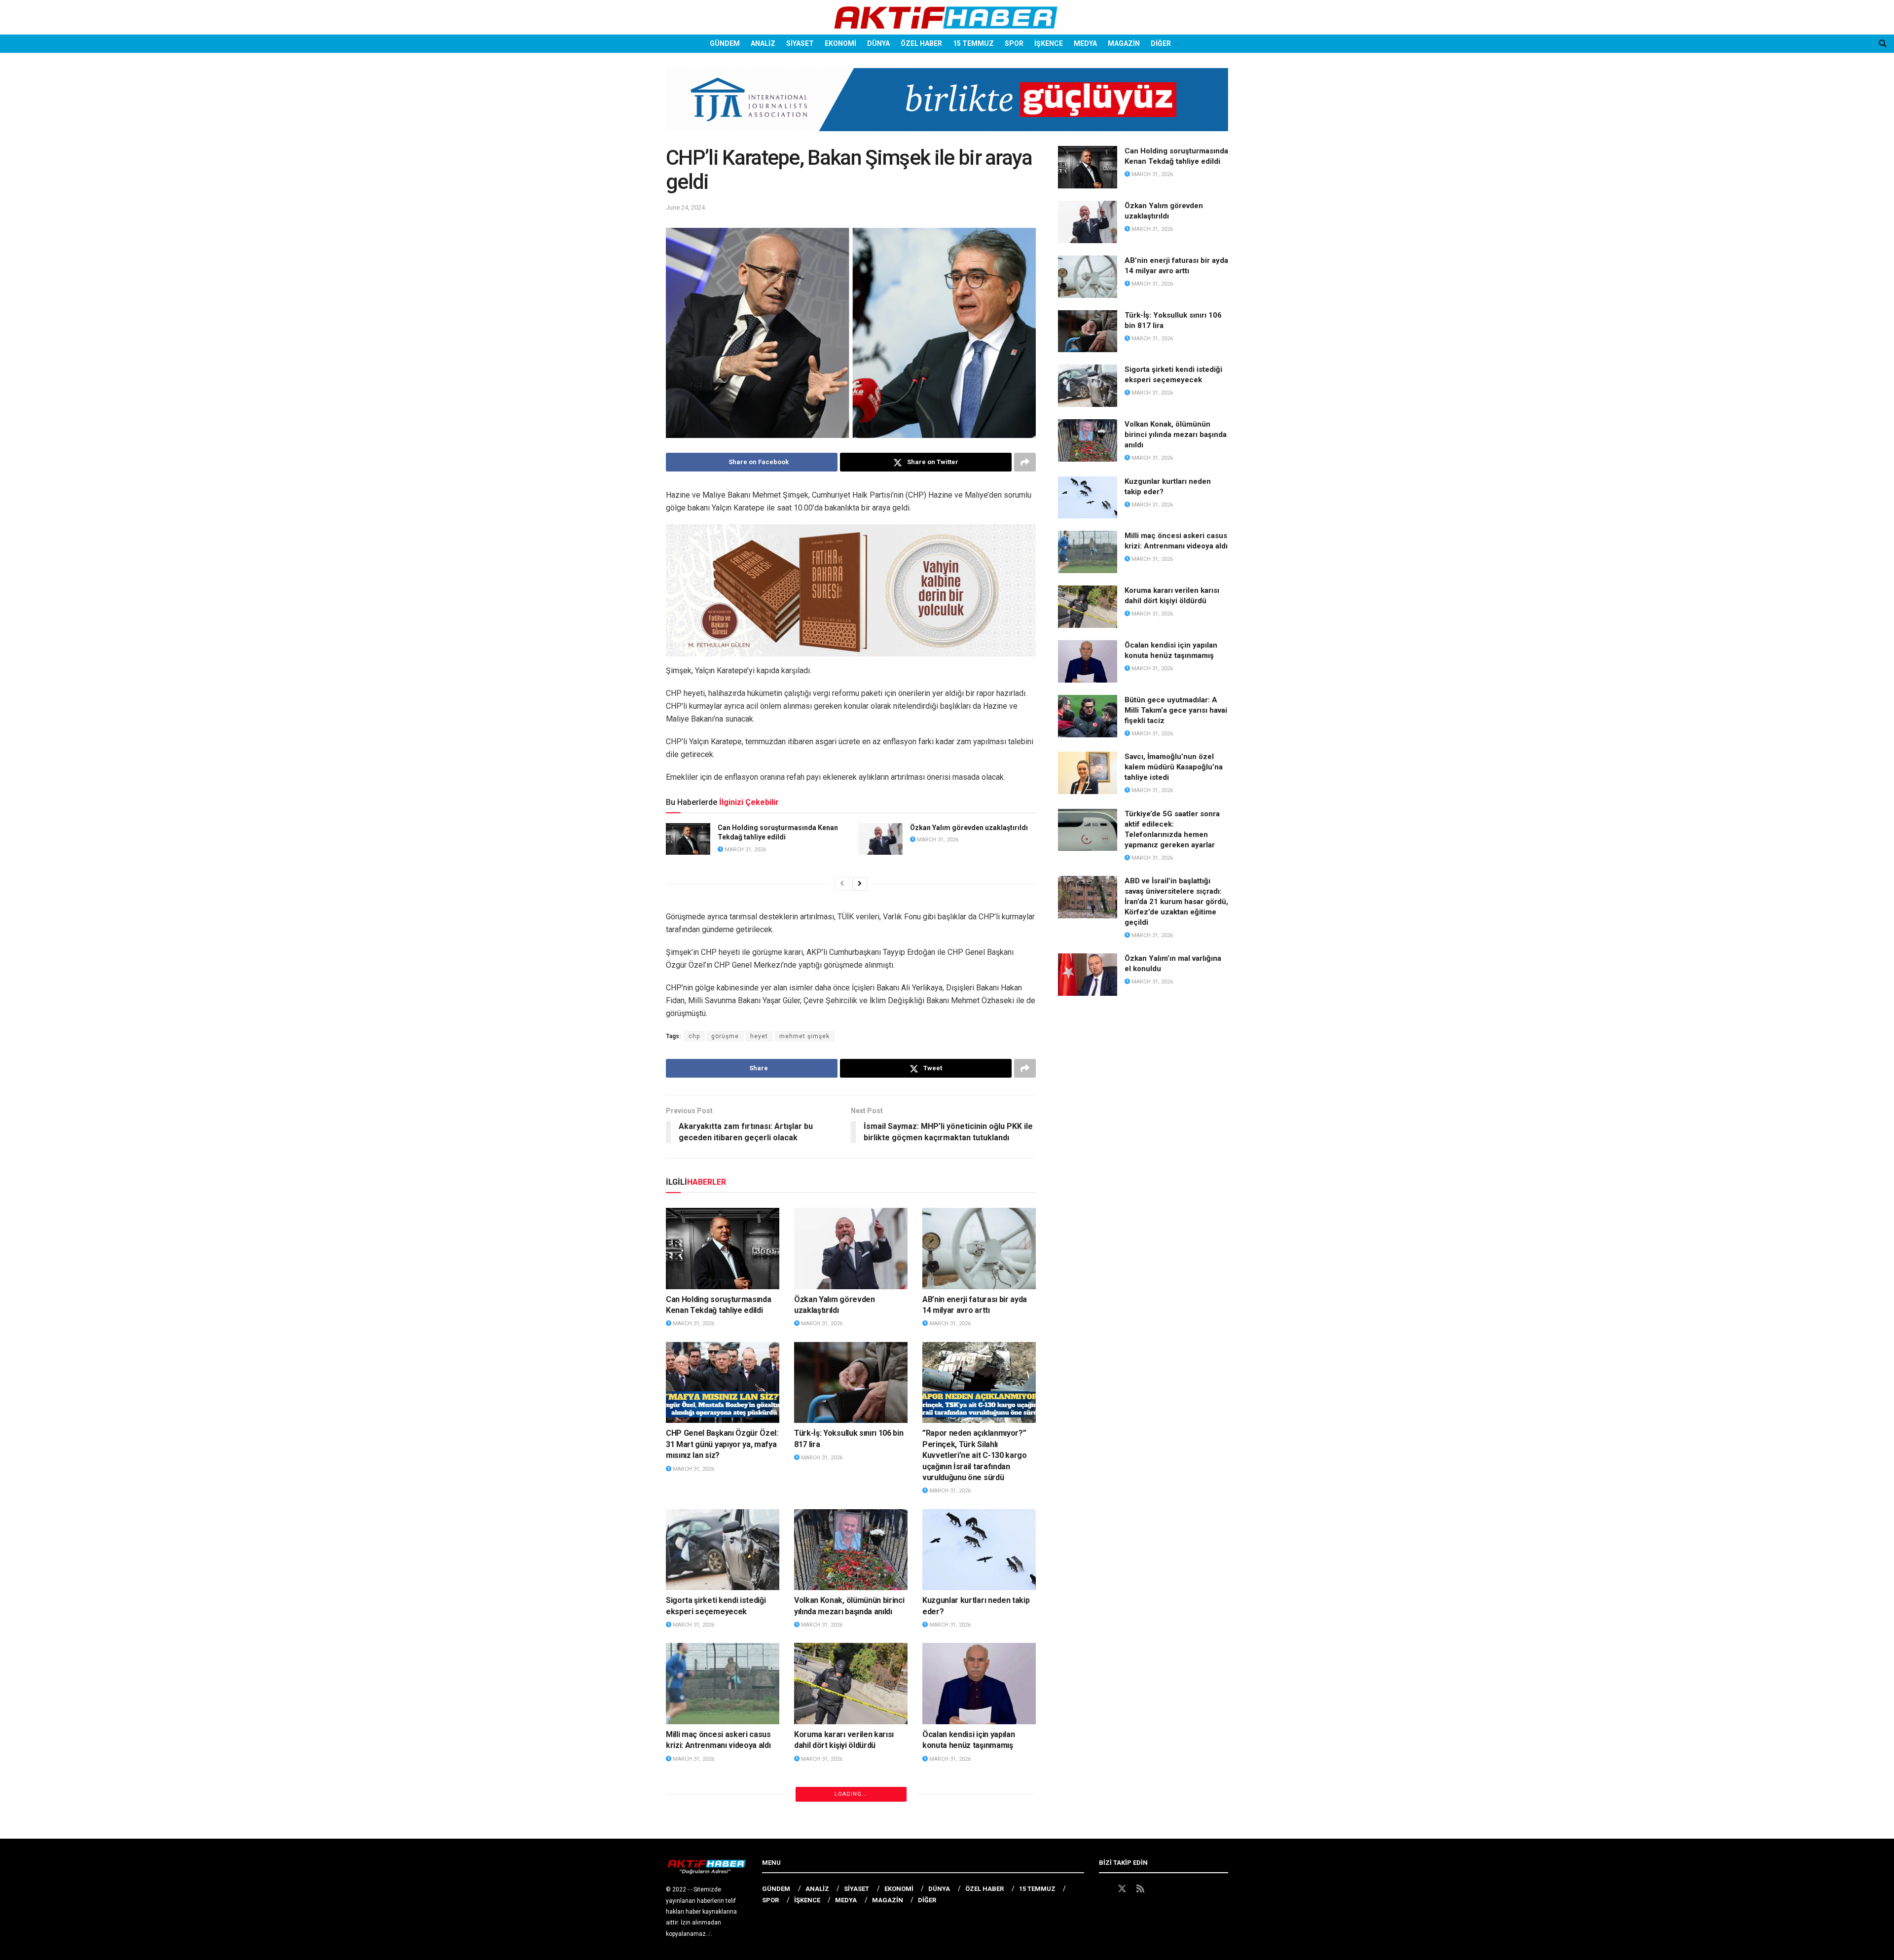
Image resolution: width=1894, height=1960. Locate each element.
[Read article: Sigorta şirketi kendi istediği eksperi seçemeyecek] (723, 1550)
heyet (759, 1036)
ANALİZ (763, 43)
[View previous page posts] (842, 884)
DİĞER (1161, 43)
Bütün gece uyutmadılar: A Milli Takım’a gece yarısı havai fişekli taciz (722, 1880)
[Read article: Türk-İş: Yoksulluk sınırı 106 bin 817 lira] (851, 1382)
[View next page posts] (860, 884)
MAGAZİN (1124, 43)
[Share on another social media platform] (1025, 462)
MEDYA (1085, 43)
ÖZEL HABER (921, 43)
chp (694, 1036)
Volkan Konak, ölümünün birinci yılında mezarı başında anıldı (1176, 435)
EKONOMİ (840, 43)
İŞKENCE (1049, 43)
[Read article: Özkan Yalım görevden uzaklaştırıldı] (880, 839)
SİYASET (800, 43)
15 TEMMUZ (973, 43)
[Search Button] (1883, 44)
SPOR (1014, 43)
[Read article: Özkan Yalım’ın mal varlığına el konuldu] (1088, 975)
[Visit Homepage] (947, 18)
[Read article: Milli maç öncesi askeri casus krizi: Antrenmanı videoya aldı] (723, 1683)
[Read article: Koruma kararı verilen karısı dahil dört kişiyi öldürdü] (851, 1683)
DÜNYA (878, 43)
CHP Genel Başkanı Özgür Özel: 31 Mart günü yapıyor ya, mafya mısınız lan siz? (722, 1444)
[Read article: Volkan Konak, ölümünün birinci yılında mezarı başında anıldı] (851, 1550)
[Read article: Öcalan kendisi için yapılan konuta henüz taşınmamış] (979, 1683)
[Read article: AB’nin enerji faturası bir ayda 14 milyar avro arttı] (979, 1248)
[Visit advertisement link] (947, 107)
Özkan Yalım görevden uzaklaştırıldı (969, 828)
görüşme (725, 1036)
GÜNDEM (725, 43)
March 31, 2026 (745, 850)
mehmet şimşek (804, 1036)
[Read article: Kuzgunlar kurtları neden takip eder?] (979, 1550)
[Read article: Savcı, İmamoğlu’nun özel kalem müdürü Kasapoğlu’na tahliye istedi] (851, 1817)
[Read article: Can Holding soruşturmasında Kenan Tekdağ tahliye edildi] (688, 839)
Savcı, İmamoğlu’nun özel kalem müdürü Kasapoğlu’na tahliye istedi (844, 1880)
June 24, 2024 (685, 207)
